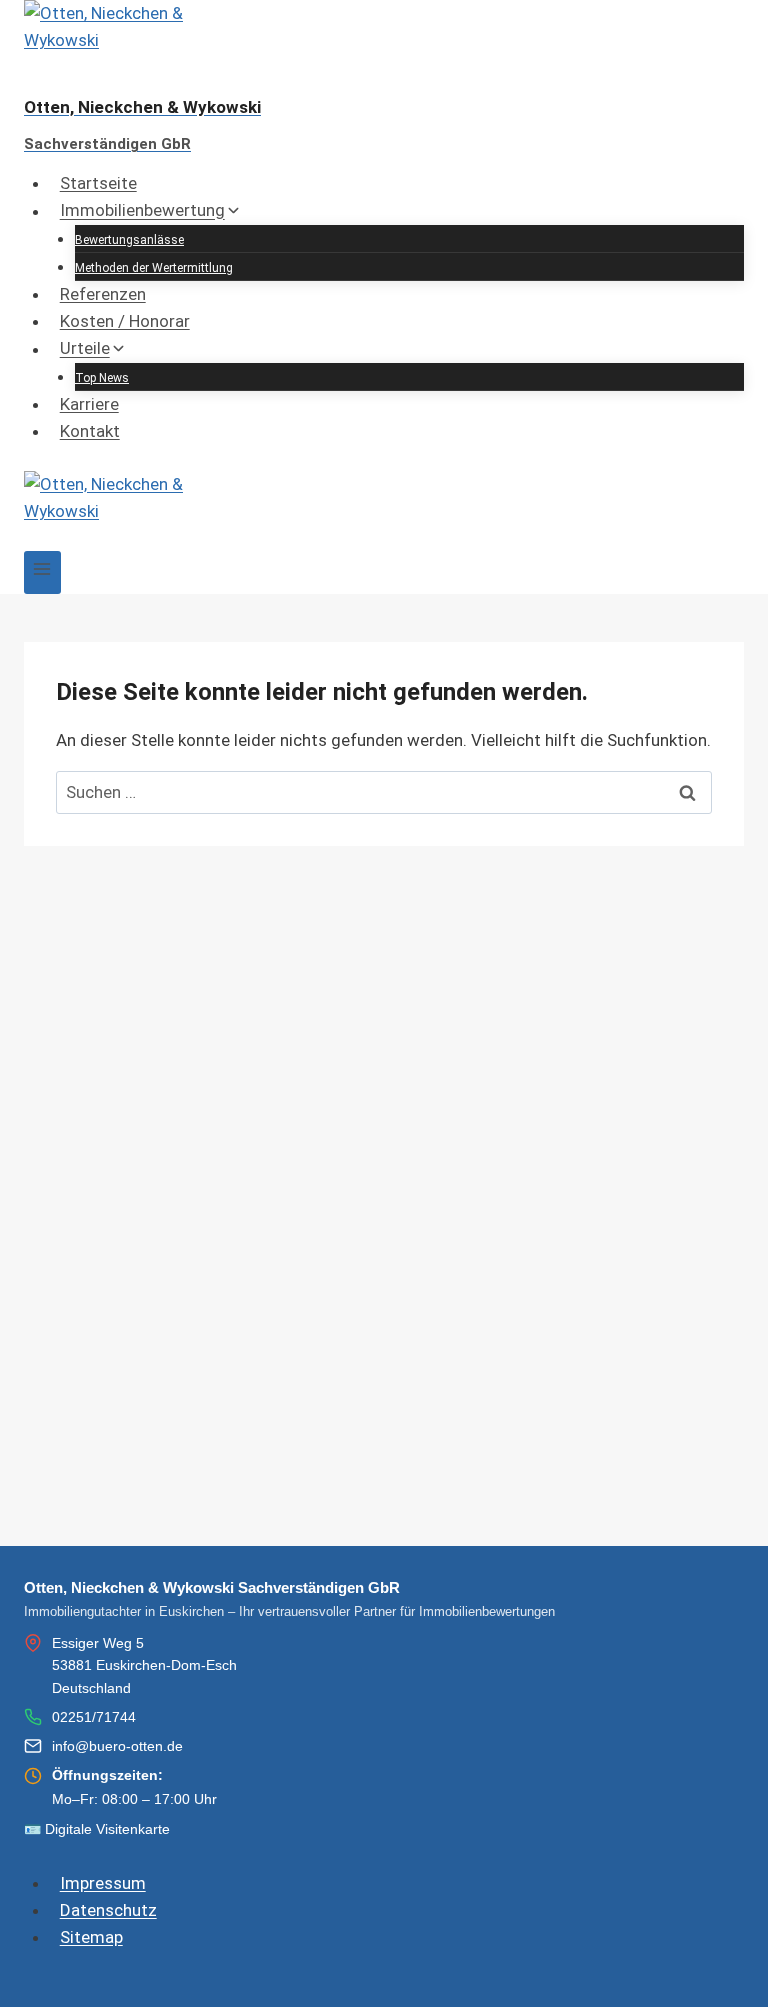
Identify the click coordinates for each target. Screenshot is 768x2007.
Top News (102, 378)
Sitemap (91, 1937)
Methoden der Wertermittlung (154, 268)
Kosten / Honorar (125, 321)
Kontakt (90, 431)
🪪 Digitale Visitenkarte (97, 1829)
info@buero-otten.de (117, 1746)
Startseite (98, 183)
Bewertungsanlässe (129, 240)
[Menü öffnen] (42, 572)
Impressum (103, 1883)
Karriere (89, 404)
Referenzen (103, 294)
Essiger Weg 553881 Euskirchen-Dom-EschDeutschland (144, 1665)
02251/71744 (94, 1717)
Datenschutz (108, 1910)
